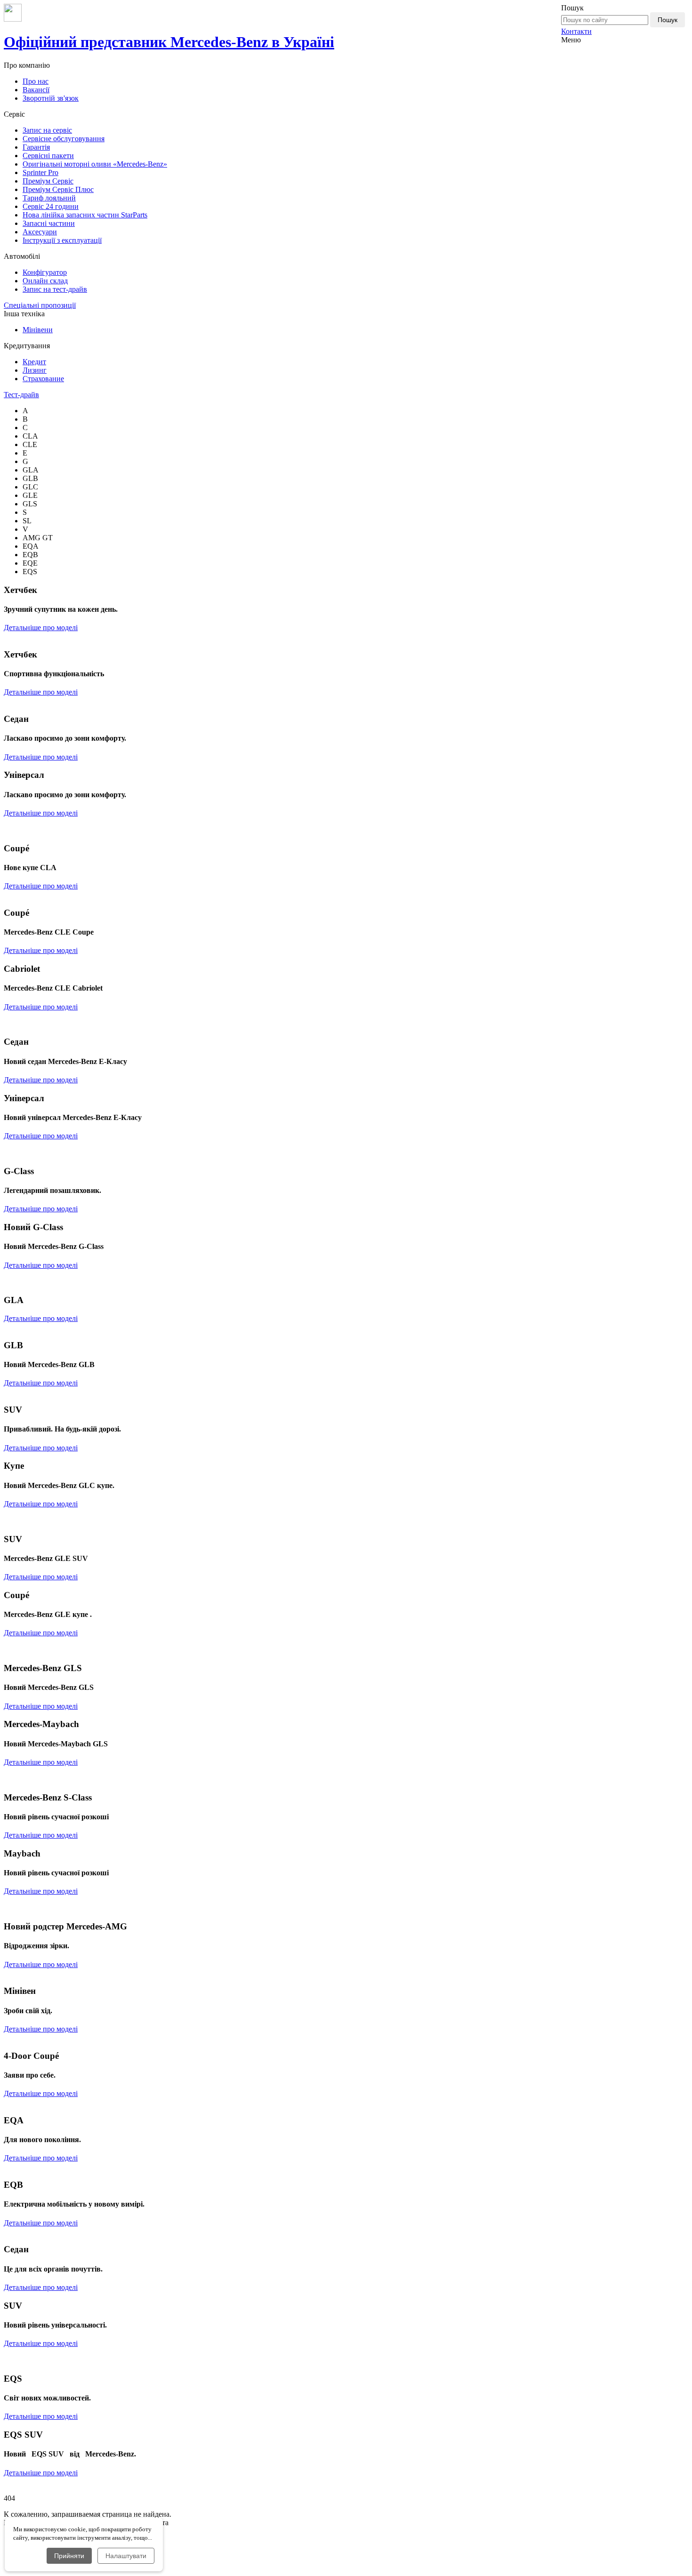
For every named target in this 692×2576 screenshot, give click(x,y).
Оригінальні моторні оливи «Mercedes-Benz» (95, 164)
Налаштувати (126, 2556)
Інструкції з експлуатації (62, 240)
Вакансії (36, 90)
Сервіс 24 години (51, 206)
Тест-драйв (21, 395)
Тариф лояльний (49, 198)
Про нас (36, 81)
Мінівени (38, 330)
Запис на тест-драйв (55, 289)
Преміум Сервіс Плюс (58, 189)
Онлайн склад (45, 281)
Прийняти (69, 2556)
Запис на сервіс (47, 130)
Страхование (43, 379)
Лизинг (35, 370)
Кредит (34, 362)
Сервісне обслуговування (64, 139)
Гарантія (36, 147)
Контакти (576, 31)
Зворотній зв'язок (51, 98)
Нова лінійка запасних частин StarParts (85, 215)
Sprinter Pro (40, 172)
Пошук (668, 20)
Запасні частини (49, 223)
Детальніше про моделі (41, 628)
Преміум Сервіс (48, 181)
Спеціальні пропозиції (40, 305)
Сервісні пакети (48, 156)
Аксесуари (40, 232)
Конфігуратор (45, 272)
